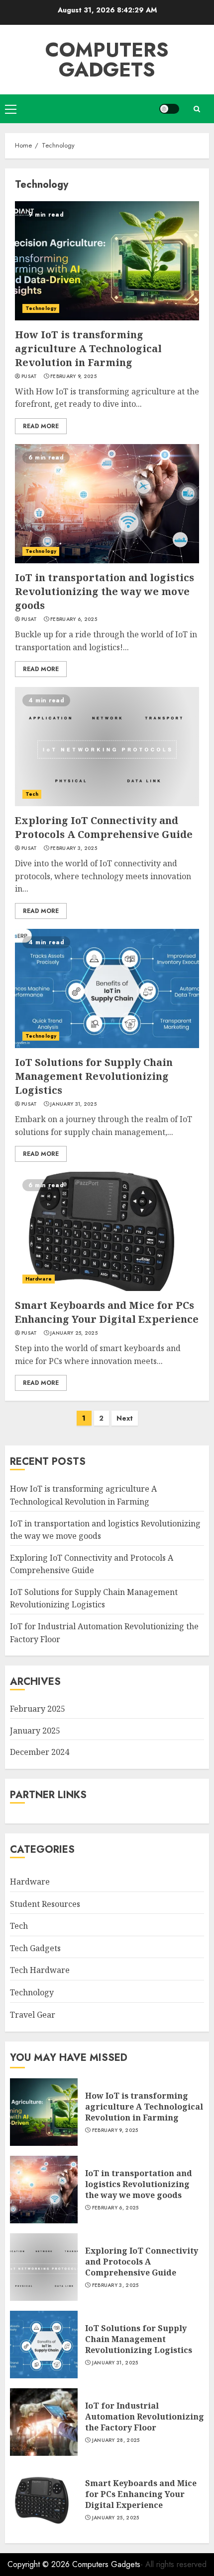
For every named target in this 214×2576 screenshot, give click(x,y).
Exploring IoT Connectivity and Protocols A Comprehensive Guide (104, 827)
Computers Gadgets (107, 60)
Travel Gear (33, 2015)
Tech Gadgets (35, 1948)
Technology (41, 308)
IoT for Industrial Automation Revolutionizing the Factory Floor (145, 2417)
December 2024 (40, 1752)
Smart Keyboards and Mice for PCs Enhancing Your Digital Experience (107, 1312)
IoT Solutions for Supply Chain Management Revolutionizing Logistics (94, 1076)
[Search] (197, 109)
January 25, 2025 (74, 1333)
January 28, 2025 (116, 2440)
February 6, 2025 (74, 619)
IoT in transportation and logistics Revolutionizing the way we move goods (105, 591)
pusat (29, 377)
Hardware (39, 1279)
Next (125, 1418)
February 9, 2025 (73, 377)
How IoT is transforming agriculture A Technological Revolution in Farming (88, 348)
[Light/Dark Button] (169, 109)
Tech (32, 794)
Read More (41, 426)
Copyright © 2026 (40, 2564)
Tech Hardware (40, 1970)
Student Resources (45, 1904)
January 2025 (35, 1731)
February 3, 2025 (74, 848)
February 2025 (38, 1709)
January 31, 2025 (73, 1104)
